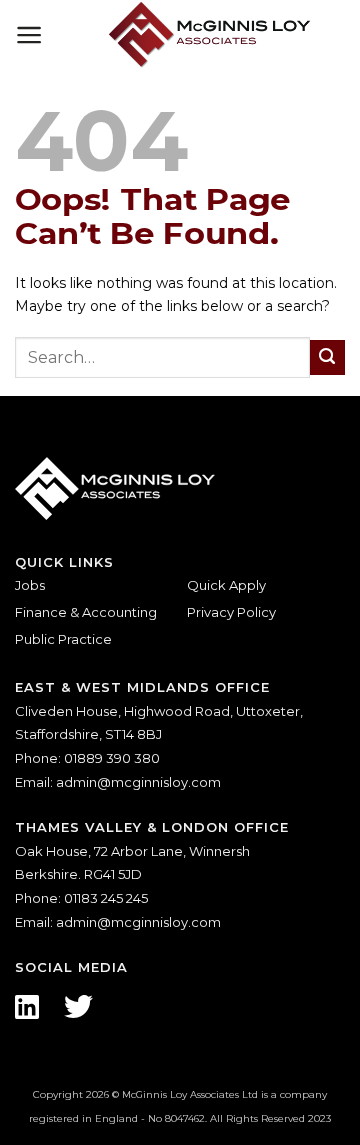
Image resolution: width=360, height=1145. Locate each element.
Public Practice (63, 639)
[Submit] (327, 357)
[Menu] (29, 35)
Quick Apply (226, 585)
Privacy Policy (231, 612)
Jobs (30, 585)
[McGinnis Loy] (209, 35)
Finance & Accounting (86, 612)
